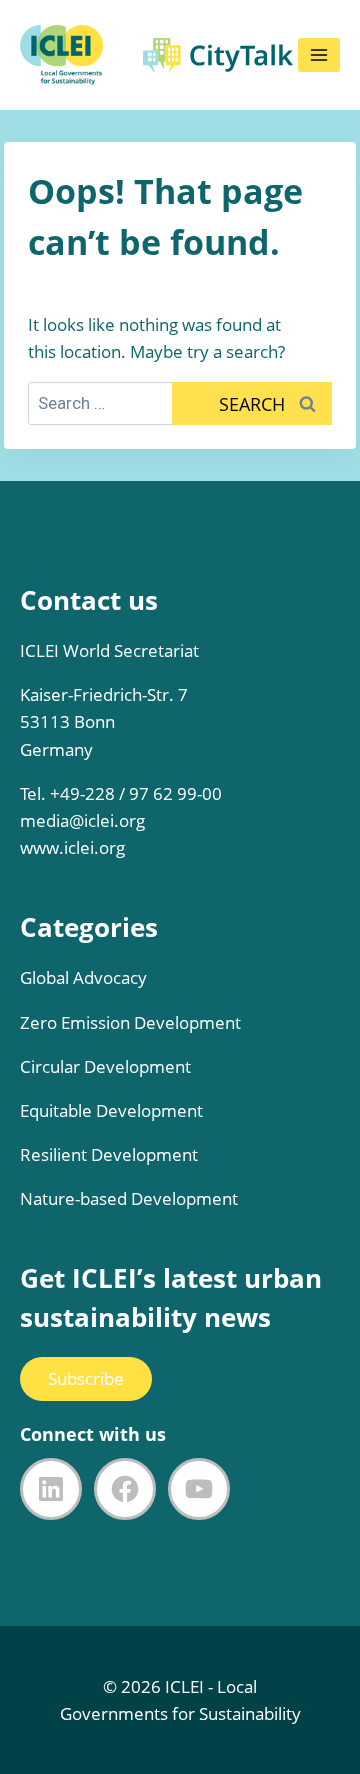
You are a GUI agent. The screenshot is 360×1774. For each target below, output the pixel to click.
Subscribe (86, 1378)
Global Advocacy (83, 977)
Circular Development (105, 1066)
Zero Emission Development (130, 1022)
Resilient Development (109, 1154)
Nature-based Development (129, 1198)
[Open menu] (319, 55)
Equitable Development (111, 1110)
